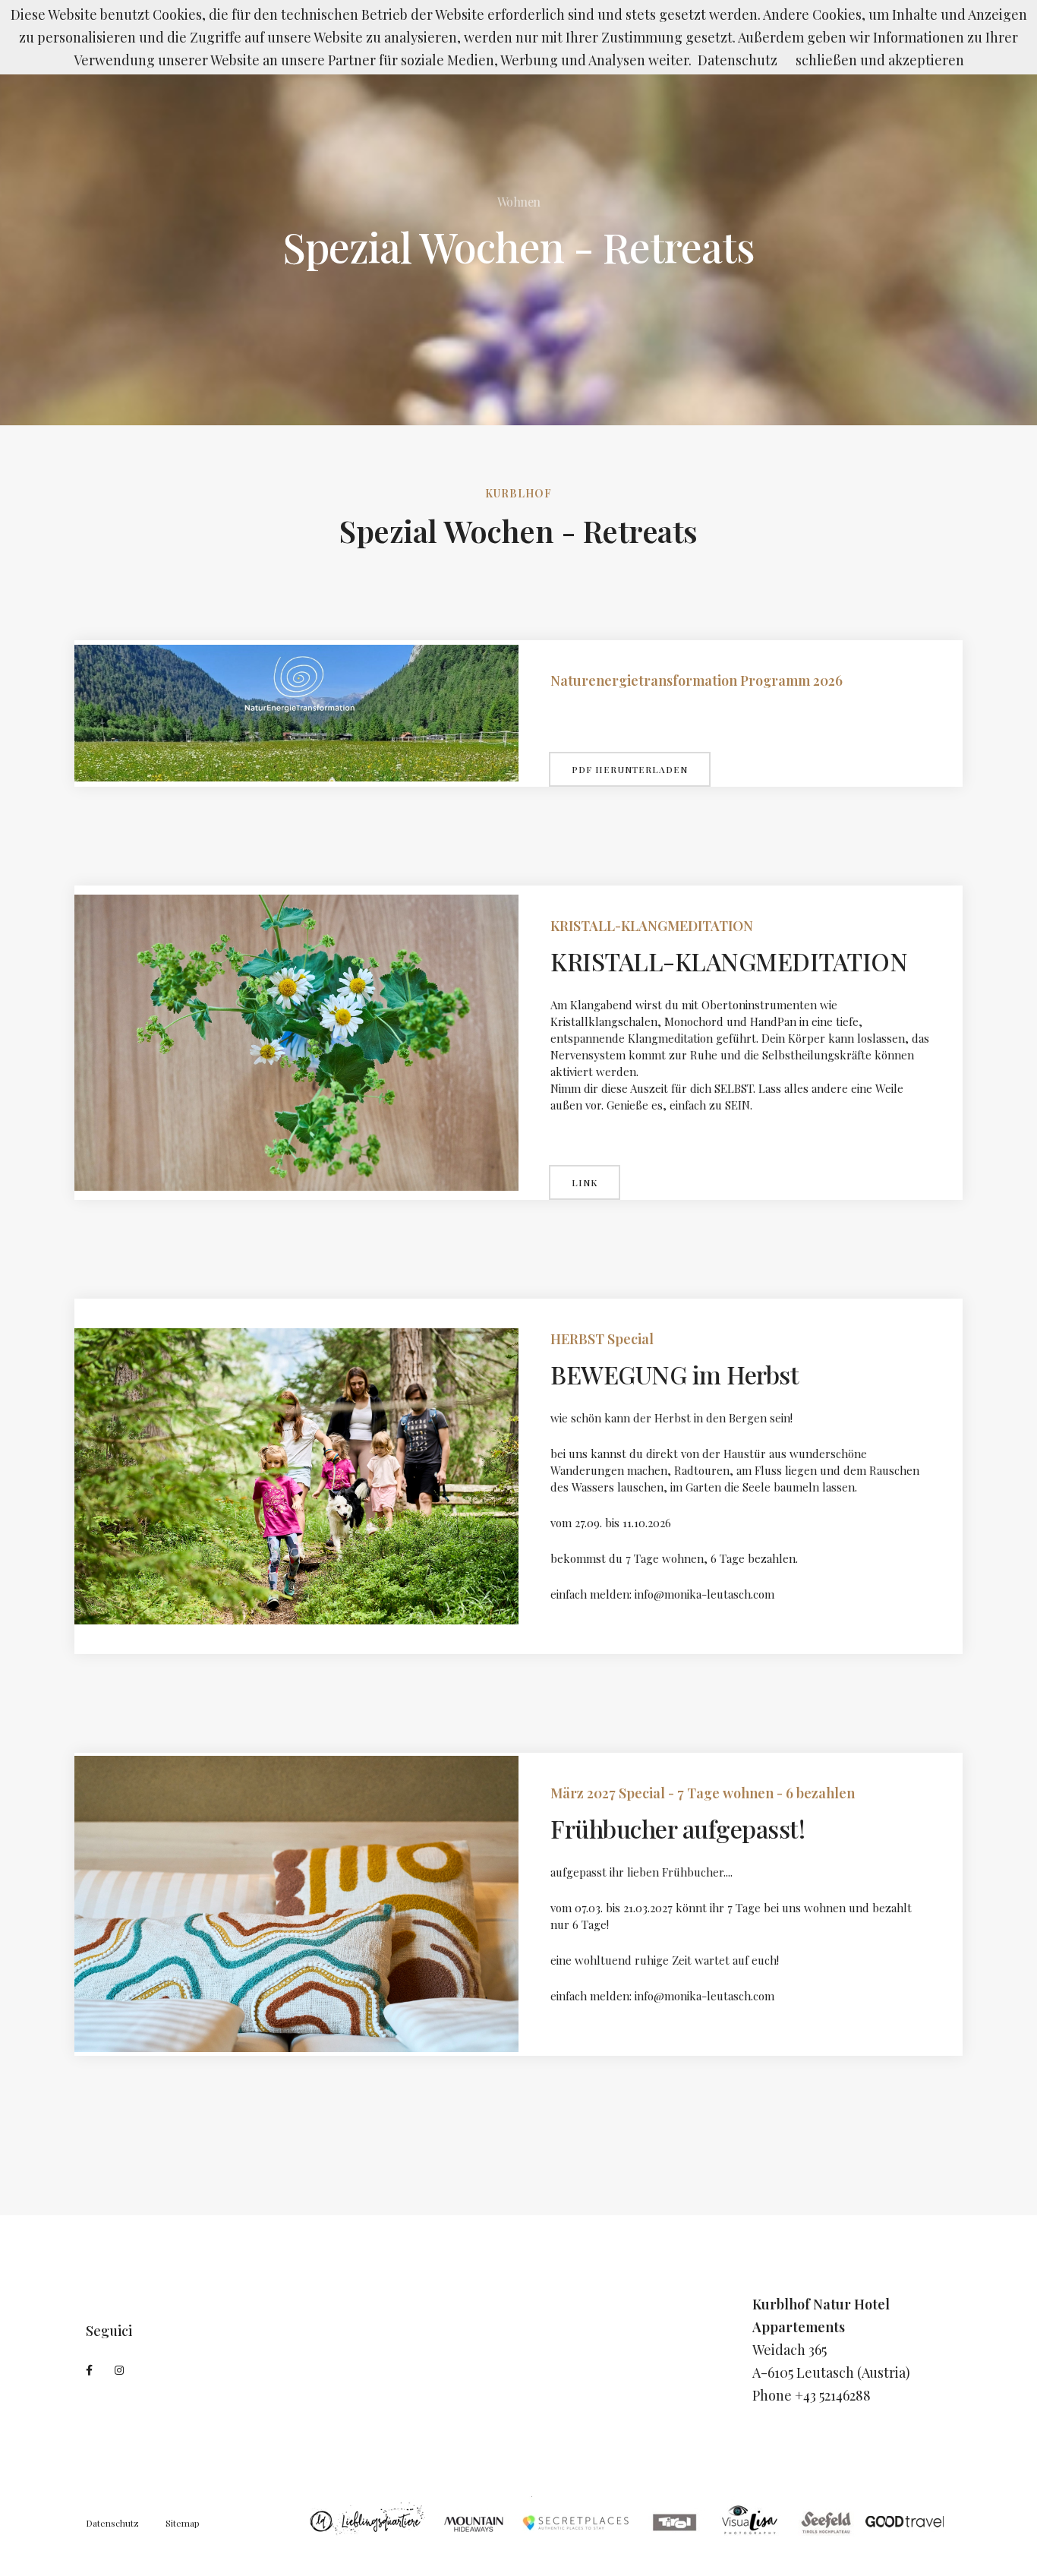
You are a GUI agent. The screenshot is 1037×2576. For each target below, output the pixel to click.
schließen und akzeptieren (880, 60)
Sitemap (183, 2523)
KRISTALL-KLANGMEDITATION (729, 961)
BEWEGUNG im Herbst (675, 1374)
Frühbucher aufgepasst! (678, 1828)
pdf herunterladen (630, 769)
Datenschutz (112, 2523)
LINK (585, 1182)
